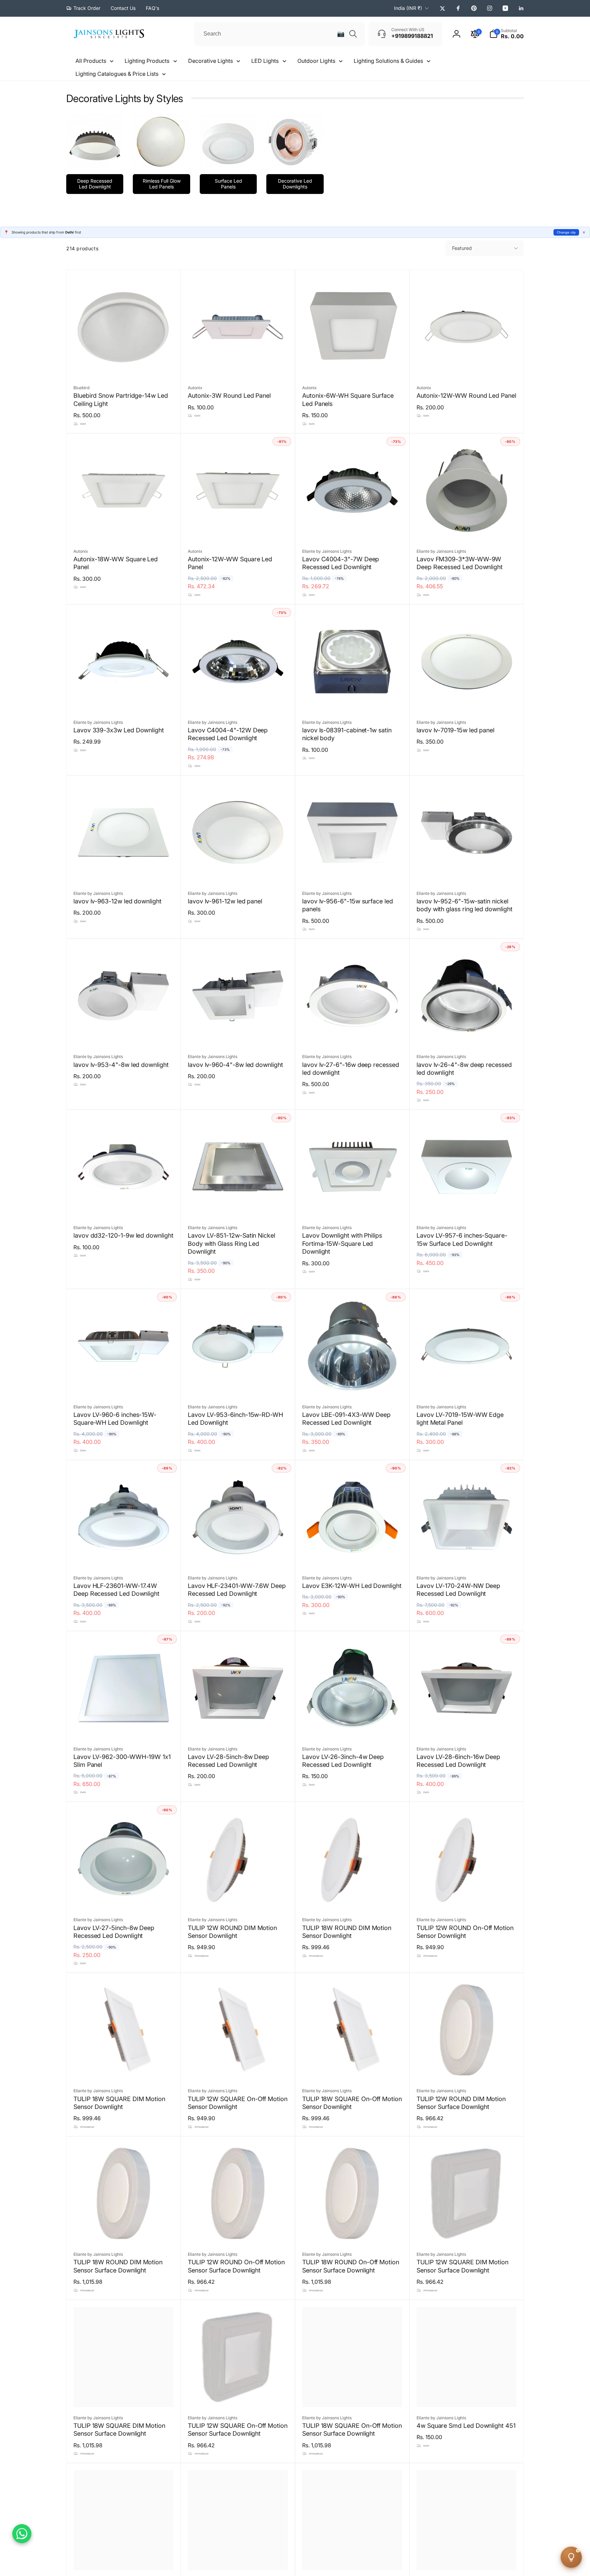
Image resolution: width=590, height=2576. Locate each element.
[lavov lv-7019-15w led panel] (467, 699)
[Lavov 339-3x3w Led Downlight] (124, 699)
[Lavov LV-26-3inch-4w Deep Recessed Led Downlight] (353, 1726)
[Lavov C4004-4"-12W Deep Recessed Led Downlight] (238, 699)
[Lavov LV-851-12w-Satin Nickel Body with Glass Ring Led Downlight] (238, 1204)
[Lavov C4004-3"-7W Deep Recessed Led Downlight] (353, 528)
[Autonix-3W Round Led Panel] (238, 364)
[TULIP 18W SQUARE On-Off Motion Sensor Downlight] (353, 2067)
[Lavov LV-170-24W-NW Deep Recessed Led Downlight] (467, 1554)
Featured (462, 248)
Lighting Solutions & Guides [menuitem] (388, 61)
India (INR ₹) (408, 8)
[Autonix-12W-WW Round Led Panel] (467, 364)
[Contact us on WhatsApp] (22, 2534)
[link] (83, 8)
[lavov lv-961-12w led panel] (238, 870)
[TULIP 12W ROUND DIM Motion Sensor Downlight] (238, 1896)
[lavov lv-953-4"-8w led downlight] (124, 1033)
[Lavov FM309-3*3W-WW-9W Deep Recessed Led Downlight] (467, 528)
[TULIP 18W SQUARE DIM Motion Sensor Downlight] (124, 2067)
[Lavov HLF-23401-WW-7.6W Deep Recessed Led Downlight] (238, 1554)
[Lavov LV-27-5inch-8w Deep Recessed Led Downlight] (124, 1896)
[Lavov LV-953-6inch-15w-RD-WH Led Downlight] (238, 1383)
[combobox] (280, 34)
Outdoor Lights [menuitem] (316, 61)
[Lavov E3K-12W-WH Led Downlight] (353, 1554)
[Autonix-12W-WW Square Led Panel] (238, 528)
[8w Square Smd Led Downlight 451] (353, 2558)
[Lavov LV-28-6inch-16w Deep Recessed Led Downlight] (467, 1726)
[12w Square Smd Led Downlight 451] (238, 2558)
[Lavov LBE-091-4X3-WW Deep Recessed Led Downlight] (353, 1383)
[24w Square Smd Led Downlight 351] (467, 2558)
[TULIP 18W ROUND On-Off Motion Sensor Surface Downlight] (353, 2231)
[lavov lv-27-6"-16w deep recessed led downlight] (353, 1033)
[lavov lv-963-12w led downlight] (124, 870)
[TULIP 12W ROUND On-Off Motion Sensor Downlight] (467, 1896)
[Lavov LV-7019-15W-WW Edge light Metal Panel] (467, 1383)
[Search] (353, 34)
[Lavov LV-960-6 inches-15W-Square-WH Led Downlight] (124, 1383)
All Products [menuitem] (91, 61)
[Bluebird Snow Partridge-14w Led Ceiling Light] (124, 364)
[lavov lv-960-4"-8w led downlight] (238, 1033)
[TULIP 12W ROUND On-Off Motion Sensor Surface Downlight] (238, 2231)
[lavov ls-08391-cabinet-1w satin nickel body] (353, 699)
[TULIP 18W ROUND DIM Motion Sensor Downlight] (353, 1896)
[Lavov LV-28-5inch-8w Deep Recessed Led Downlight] (238, 1726)
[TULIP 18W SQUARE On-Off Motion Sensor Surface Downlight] (353, 2394)
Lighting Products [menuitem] (147, 61)
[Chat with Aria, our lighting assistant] (571, 2557)
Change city (566, 232)
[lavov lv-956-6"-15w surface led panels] (353, 870)
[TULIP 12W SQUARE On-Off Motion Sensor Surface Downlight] (238, 2394)
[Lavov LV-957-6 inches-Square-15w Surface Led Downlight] (467, 1204)
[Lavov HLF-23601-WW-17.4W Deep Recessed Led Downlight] (124, 1554)
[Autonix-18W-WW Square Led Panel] (124, 528)
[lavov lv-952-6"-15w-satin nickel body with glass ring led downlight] (467, 870)
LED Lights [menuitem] (265, 61)
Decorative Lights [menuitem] (210, 61)
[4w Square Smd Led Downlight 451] (467, 2394)
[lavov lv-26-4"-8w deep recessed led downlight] (467, 1033)
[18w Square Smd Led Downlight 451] (124, 2558)
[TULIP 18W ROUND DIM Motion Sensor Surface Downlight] (124, 2231)
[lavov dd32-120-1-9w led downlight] (124, 1204)
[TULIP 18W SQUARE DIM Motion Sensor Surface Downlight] (124, 2394)
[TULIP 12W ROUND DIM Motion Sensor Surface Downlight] (467, 2067)
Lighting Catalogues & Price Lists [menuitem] (117, 74)
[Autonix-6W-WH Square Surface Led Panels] (353, 364)
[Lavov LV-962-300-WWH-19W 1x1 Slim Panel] (124, 1726)
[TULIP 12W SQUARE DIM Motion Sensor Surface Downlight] (467, 2231)
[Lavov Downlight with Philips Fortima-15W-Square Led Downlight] (353, 1204)
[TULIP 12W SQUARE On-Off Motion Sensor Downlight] (238, 2067)
